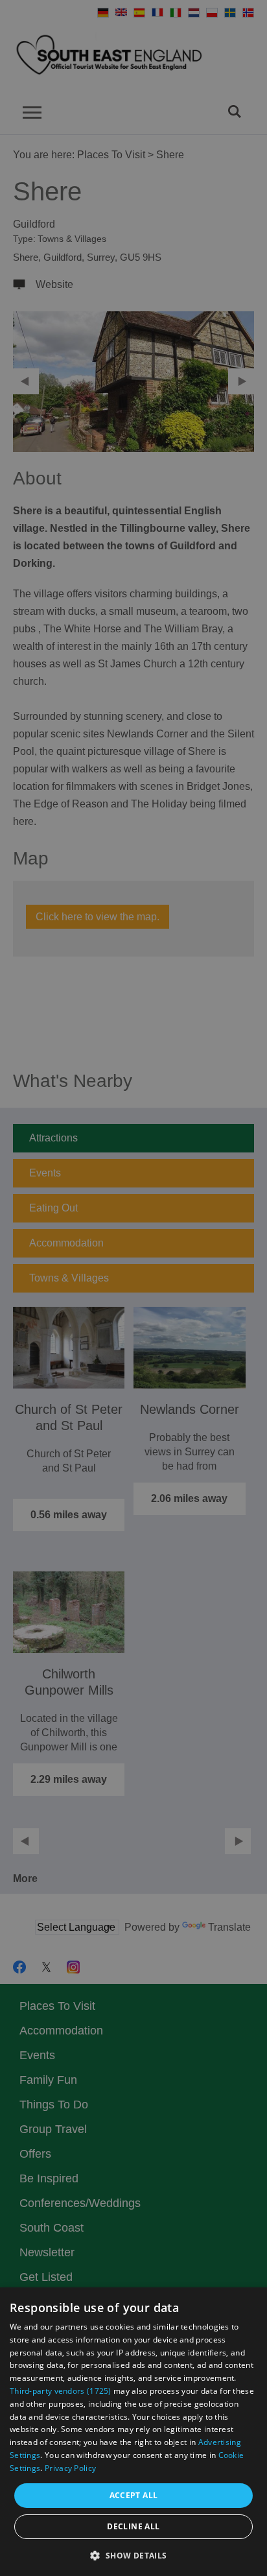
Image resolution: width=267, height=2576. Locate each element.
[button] (133, 2554)
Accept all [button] (134, 2495)
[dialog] (133, 2432)
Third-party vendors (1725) (61, 2391)
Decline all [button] (133, 2526)
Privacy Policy (70, 2468)
